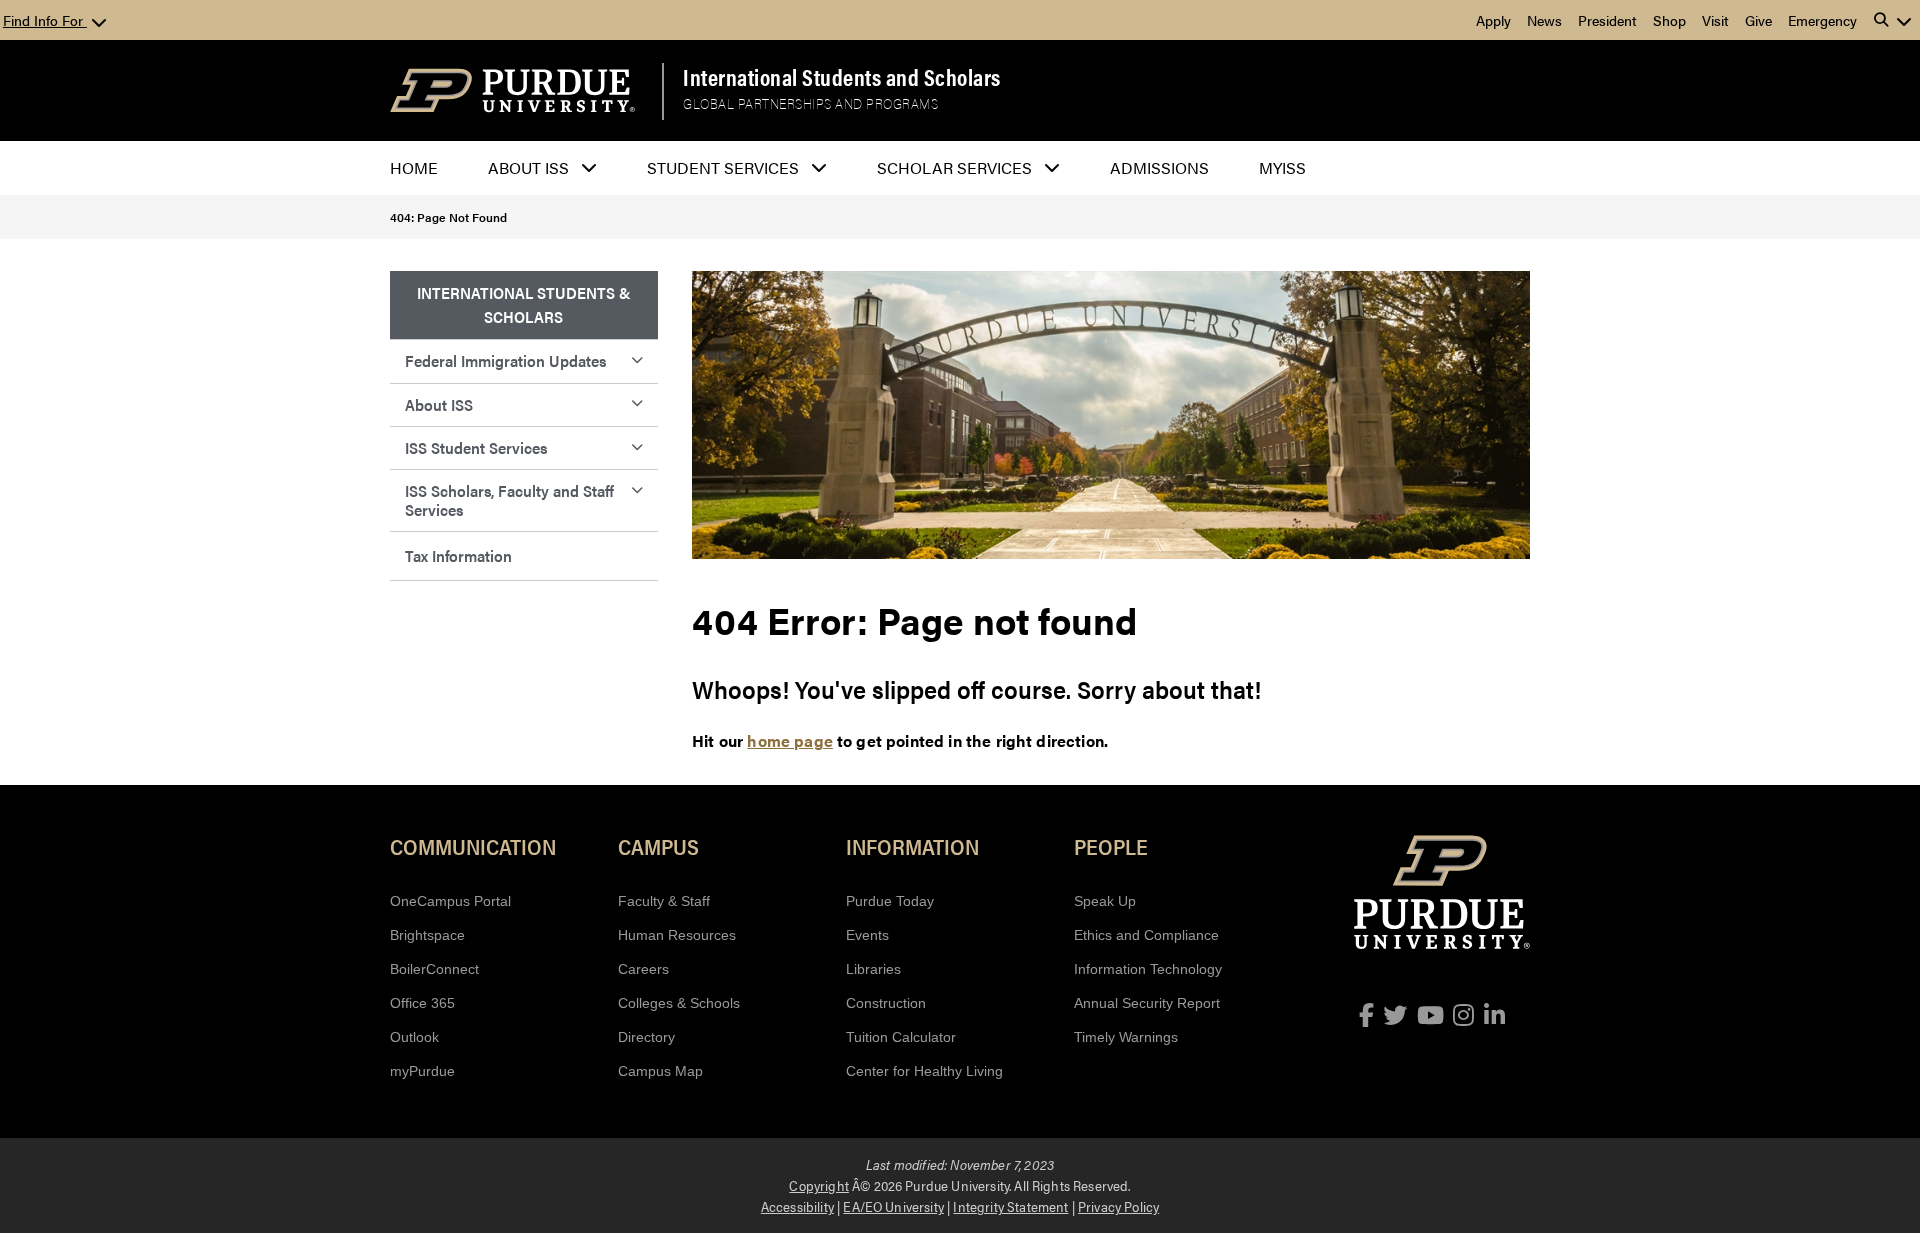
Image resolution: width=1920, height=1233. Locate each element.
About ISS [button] (528, 167)
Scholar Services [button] (954, 167)
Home (414, 167)
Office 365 (422, 1003)
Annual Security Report (1147, 1003)
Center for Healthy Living (924, 1071)
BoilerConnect (434, 969)
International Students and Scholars (842, 77)
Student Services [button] (723, 167)
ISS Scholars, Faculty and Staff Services (509, 499)
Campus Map (660, 1071)
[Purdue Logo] (512, 90)
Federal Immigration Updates (505, 360)
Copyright (818, 1185)
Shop (1669, 20)
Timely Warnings (1126, 1037)
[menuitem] (524, 305)
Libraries (873, 969)
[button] (1893, 20)
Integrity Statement (1010, 1206)
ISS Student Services (476, 447)
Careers (643, 969)
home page (789, 740)
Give (1758, 20)
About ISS (439, 404)
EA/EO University (893, 1206)
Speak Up (1105, 901)
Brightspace (427, 935)
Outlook (414, 1037)
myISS (1282, 167)
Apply (1493, 20)
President (1607, 20)
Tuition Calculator (901, 1037)
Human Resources (677, 935)
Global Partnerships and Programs (810, 103)
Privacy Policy (1118, 1206)
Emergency (1822, 20)
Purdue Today (890, 901)
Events (867, 935)
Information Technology (1148, 969)
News (1544, 20)
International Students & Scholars (523, 304)
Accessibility (797, 1206)
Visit (1715, 20)
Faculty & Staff (664, 901)
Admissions (1159, 167)
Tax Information (458, 555)
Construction (886, 1003)
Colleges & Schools (679, 1003)
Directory (646, 1037)
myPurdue (422, 1071)
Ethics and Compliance (1146, 935)
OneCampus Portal (450, 901)
